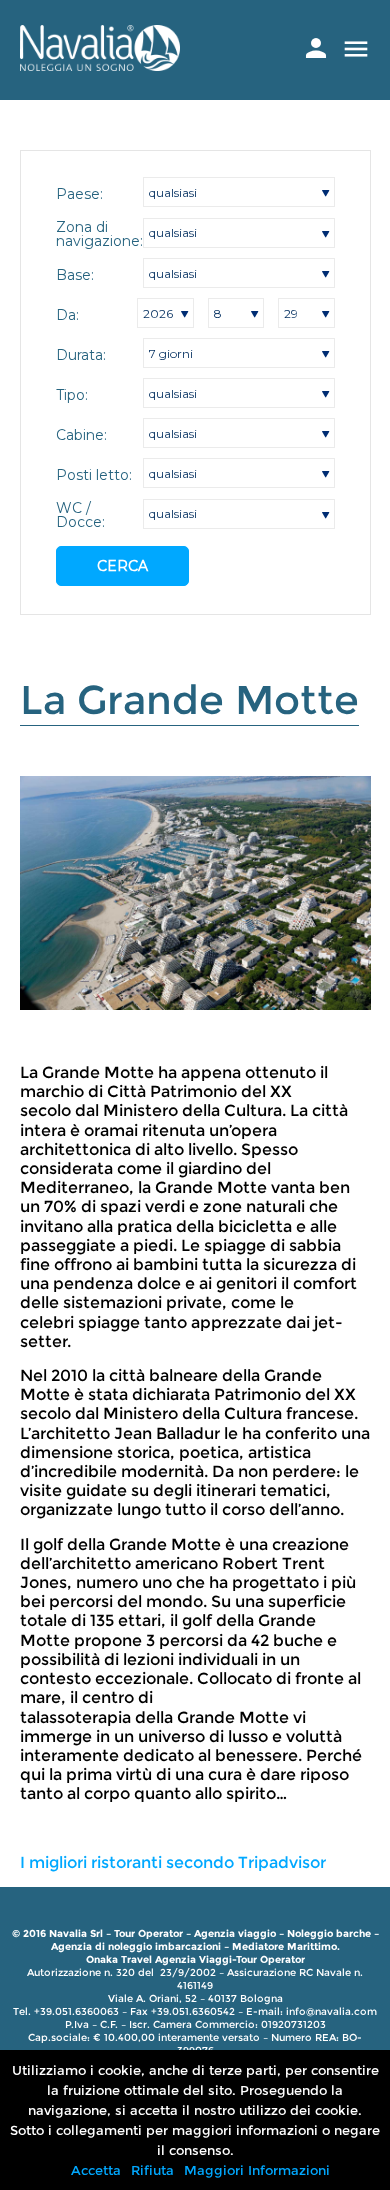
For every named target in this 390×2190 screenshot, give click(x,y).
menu (356, 49)
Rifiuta (152, 2170)
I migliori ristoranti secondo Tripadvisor (173, 1862)
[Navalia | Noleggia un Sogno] (100, 65)
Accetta (96, 2170)
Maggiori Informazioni (257, 2170)
